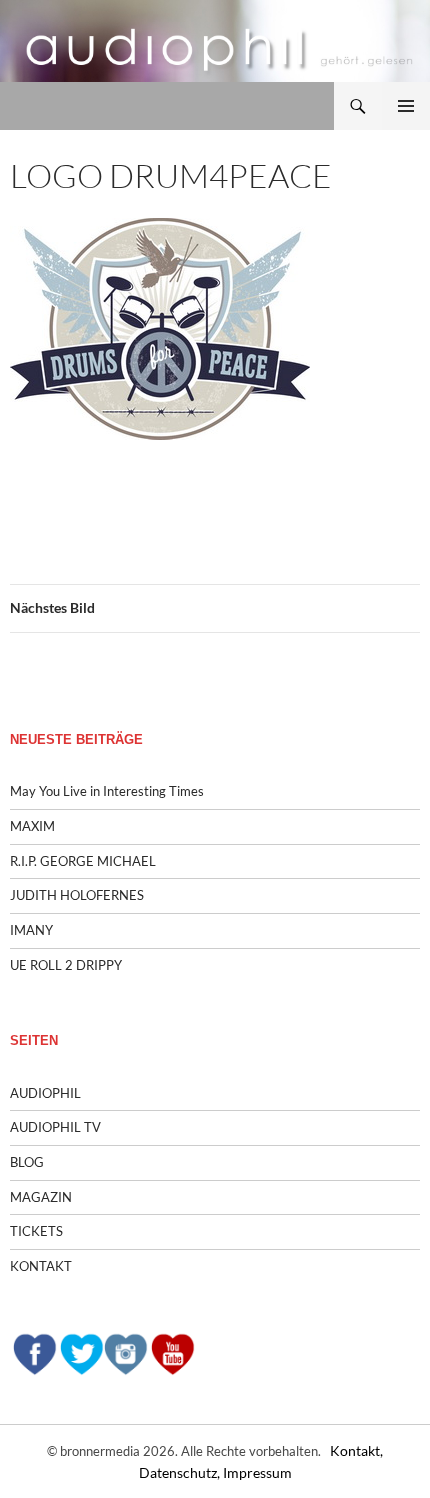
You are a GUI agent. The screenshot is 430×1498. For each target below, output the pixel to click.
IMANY (31, 930)
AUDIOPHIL (45, 1093)
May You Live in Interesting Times (107, 791)
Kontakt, (356, 1450)
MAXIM (32, 826)
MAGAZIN (41, 1197)
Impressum (257, 1472)
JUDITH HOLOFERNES (77, 895)
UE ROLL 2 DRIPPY (66, 965)
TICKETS (36, 1231)
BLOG (27, 1162)
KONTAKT (41, 1266)
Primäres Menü (406, 106)
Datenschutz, (181, 1472)
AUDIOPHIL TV (55, 1127)
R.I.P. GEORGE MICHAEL (83, 861)
